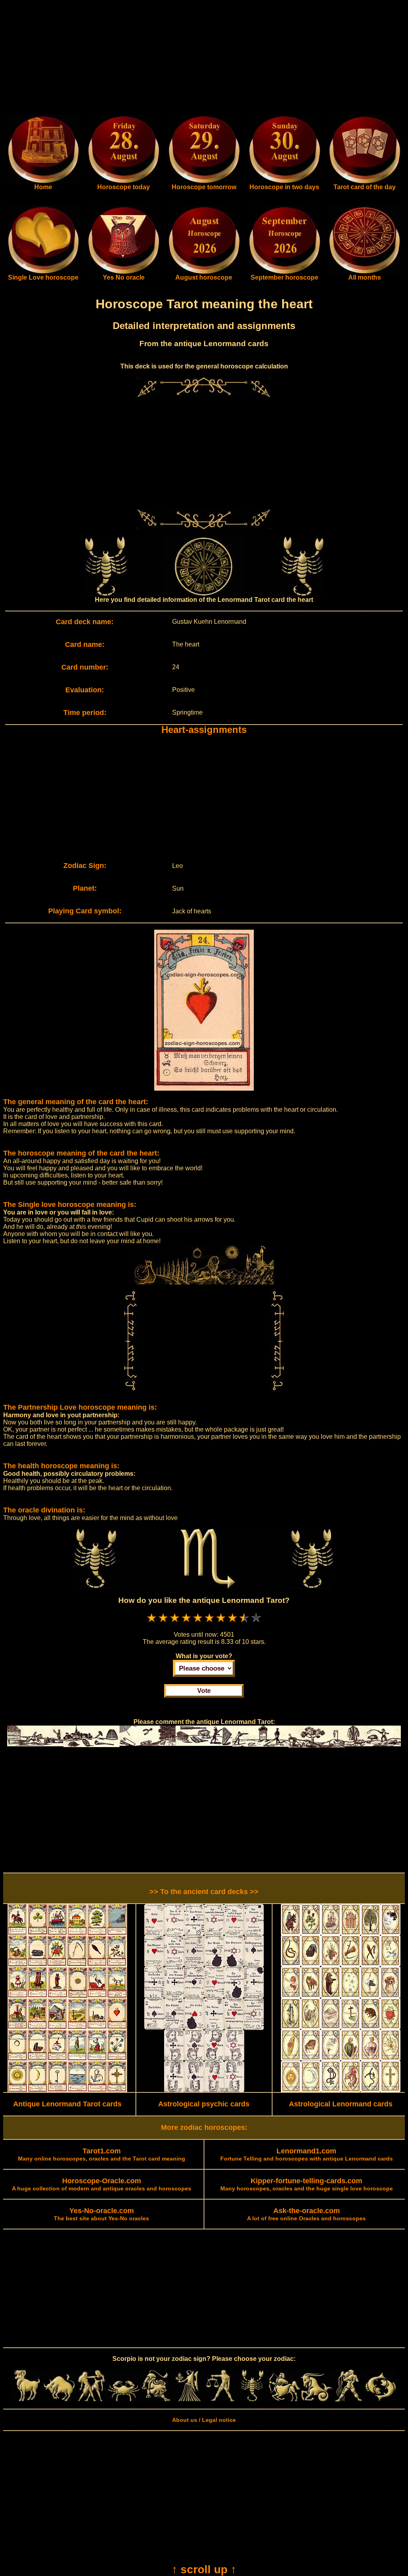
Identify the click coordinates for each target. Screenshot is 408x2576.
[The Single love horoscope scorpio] (43, 272)
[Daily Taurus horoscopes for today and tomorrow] (60, 2400)
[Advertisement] (204, 59)
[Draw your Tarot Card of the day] (365, 182)
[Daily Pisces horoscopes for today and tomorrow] (381, 2400)
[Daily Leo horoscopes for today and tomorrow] (156, 2400)
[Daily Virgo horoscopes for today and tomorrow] (188, 2400)
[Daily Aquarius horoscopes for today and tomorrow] (348, 2400)
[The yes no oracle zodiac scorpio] (124, 272)
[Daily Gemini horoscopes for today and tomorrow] (91, 2400)
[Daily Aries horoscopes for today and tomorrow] (27, 2400)
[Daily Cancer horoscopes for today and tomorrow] (124, 2400)
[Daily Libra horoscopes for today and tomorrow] (220, 2400)
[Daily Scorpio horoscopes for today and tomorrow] (252, 2400)
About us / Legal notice (204, 2420)
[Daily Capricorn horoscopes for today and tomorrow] (317, 2400)
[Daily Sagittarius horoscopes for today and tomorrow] (284, 2400)
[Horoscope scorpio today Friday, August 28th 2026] (43, 182)
